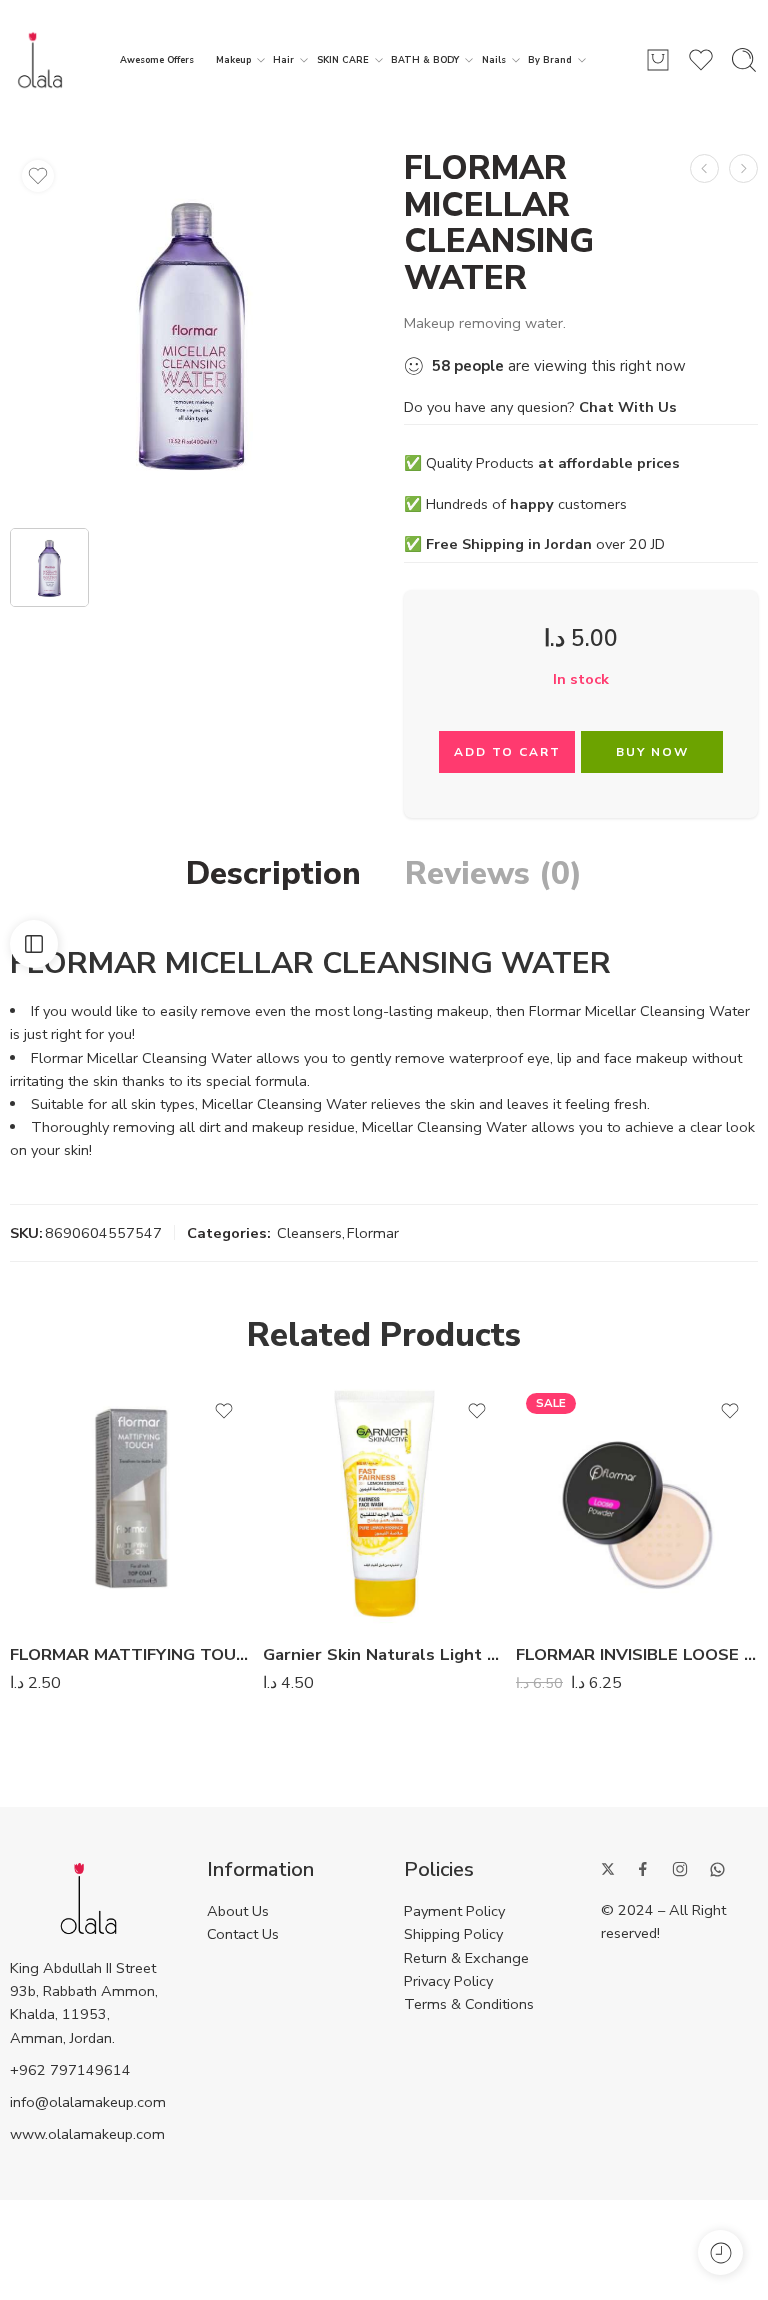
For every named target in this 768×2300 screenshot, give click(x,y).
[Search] (744, 60)
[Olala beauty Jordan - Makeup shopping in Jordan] (40, 60)
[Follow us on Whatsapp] (717, 1869)
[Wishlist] (38, 176)
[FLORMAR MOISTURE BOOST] (743, 168)
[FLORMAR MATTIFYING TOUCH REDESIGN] (131, 1504)
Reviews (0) (493, 874)
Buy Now (652, 752)
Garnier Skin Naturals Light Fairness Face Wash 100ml (384, 1654)
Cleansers (309, 1233)
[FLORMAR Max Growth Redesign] (704, 168)
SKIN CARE (343, 60)
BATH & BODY (425, 60)
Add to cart (507, 752)
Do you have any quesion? (540, 407)
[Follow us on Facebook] (643, 1869)
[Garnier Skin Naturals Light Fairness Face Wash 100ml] (384, 1504)
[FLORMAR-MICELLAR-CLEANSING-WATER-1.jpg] (192, 332)
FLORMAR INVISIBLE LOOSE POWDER (637, 1654)
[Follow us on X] (608, 1869)
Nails (494, 60)
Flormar (373, 1233)
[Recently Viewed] (720, 2252)
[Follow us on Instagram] (680, 1869)
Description (273, 874)
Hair (283, 60)
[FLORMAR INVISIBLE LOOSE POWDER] (637, 1504)
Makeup (233, 60)
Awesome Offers (157, 60)
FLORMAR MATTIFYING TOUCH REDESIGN (131, 1654)
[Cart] (658, 60)
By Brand (550, 60)
